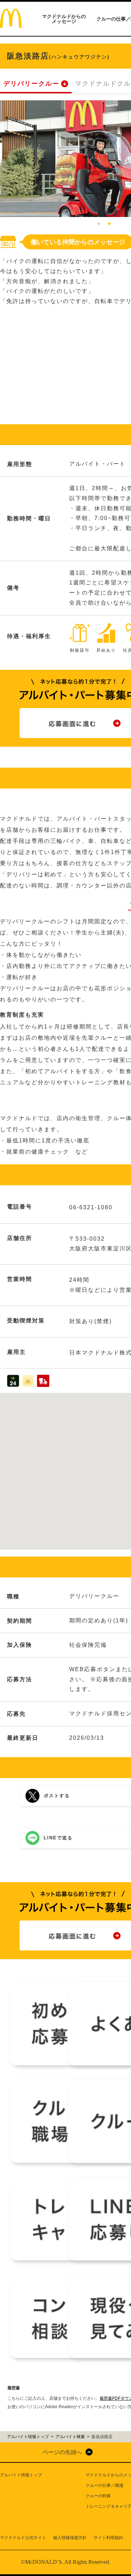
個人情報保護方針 (70, 2538)
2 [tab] (109, 224)
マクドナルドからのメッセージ (64, 19)
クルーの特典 (98, 2496)
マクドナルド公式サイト (23, 2538)
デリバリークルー (31, 84)
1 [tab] (99, 224)
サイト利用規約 (108, 2538)
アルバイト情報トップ (21, 2475)
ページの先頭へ (62, 2452)
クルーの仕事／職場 (104, 2485)
